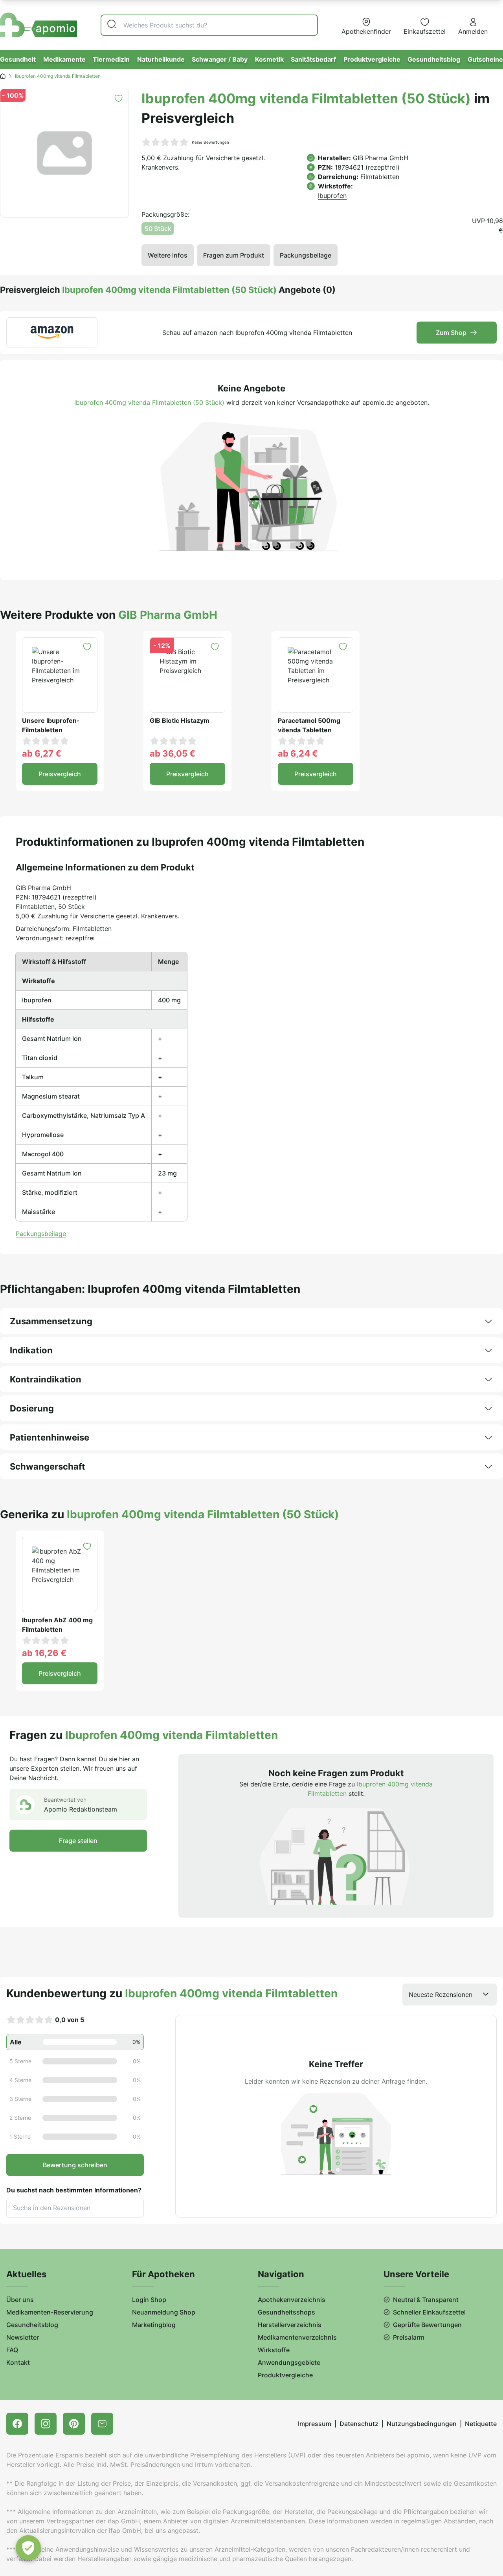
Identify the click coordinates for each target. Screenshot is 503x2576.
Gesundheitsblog (434, 59)
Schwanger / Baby (220, 59)
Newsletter (23, 2337)
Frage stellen (78, 1841)
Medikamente (64, 59)
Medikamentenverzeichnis (297, 2337)
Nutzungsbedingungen (422, 2424)
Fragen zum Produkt (234, 255)
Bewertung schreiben (75, 2165)
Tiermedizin (111, 59)
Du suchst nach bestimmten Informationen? (74, 2190)
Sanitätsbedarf (313, 59)
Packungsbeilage (306, 255)
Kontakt (18, 2362)
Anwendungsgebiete (289, 2362)
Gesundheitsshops (286, 2312)
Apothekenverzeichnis (292, 2300)
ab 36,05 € (173, 753)
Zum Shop (451, 333)
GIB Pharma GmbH (381, 158)
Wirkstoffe (274, 2350)
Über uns (20, 2300)
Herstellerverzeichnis (290, 2325)
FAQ (12, 2350)
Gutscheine (485, 59)
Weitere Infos (168, 255)
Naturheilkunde (161, 59)
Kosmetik (269, 59)
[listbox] (450, 1995)
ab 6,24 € (298, 753)
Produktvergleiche (372, 59)
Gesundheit (18, 59)
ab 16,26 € (44, 1653)
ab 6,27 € (42, 753)
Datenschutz (359, 2424)
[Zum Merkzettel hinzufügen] (118, 98)
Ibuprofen (332, 196)
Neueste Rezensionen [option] (441, 1995)
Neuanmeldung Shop (164, 2312)
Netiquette (481, 2424)
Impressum (315, 2424)
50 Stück (158, 229)
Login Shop (149, 2300)
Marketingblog (154, 2325)
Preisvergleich (60, 774)
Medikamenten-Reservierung (50, 2312)
